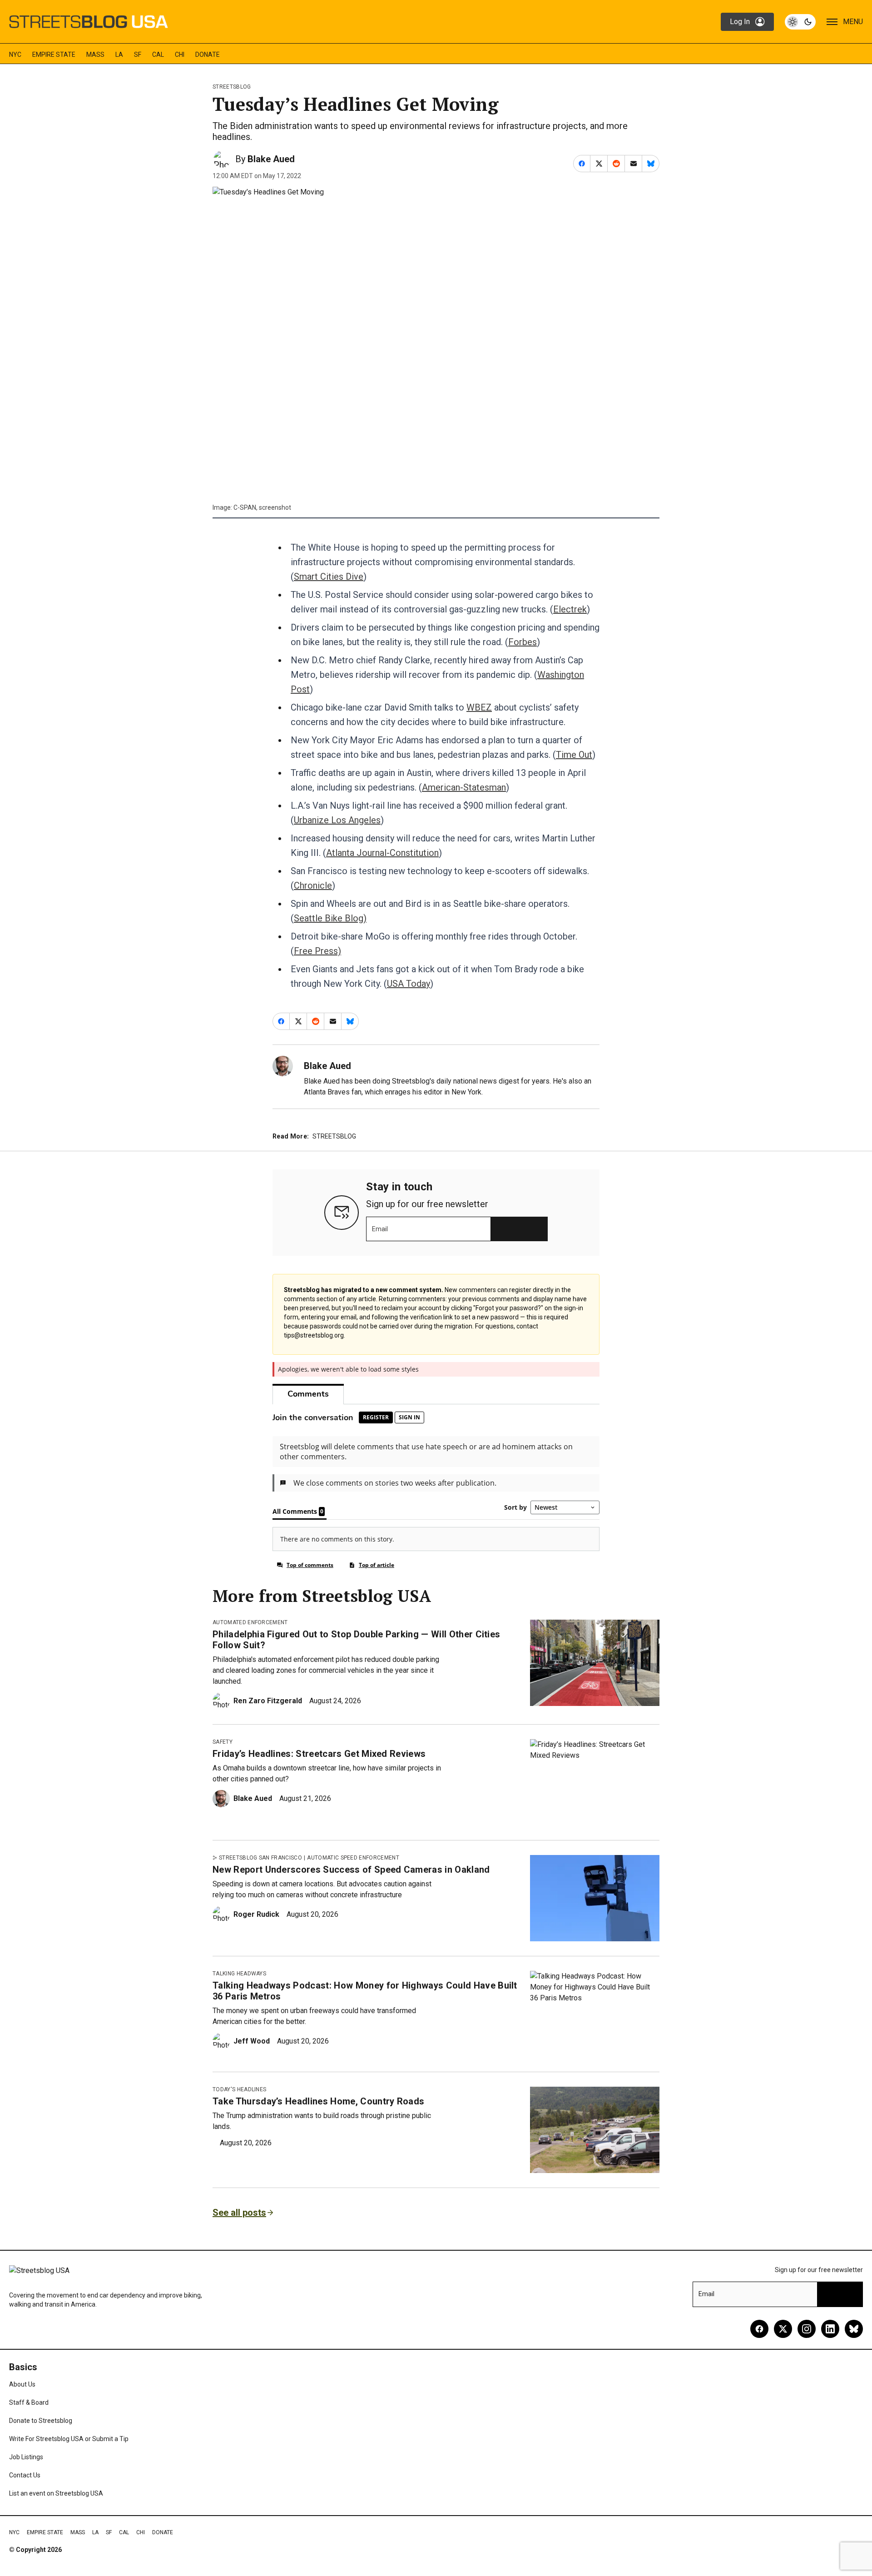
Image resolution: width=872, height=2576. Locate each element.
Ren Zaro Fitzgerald (268, 1701)
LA (119, 55)
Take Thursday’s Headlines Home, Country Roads (318, 2101)
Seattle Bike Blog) (330, 918)
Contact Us (25, 2475)
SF (138, 55)
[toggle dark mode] (800, 22)
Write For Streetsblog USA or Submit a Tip (69, 2439)
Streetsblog (232, 87)
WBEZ (479, 707)
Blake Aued (271, 159)
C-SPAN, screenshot (262, 507)
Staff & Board (29, 2402)
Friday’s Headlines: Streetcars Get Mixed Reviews (319, 1754)
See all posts (239, 2213)
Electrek (570, 609)
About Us (22, 2384)
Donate (208, 55)
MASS (95, 55)
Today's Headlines (239, 2089)
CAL (158, 55)
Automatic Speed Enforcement (353, 1858)
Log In (740, 22)
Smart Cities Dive (329, 577)
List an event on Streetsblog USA (56, 2493)
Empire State (54, 55)
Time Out (574, 755)
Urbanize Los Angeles (337, 820)
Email (380, 1229)
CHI (180, 55)
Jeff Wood (252, 2041)
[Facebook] (759, 2329)
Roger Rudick (256, 1914)
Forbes (523, 642)
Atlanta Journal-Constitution (382, 853)
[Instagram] (807, 2329)
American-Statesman (464, 787)
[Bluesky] (854, 2329)
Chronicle (313, 885)
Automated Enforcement (250, 1622)
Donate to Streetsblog (41, 2421)
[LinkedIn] (830, 2329)
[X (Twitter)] (783, 2329)
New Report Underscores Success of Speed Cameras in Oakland (351, 1870)
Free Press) (317, 951)
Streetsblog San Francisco (260, 1858)
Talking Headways (239, 1974)
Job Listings (26, 2457)
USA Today (409, 984)
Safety (223, 1742)
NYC (15, 55)
